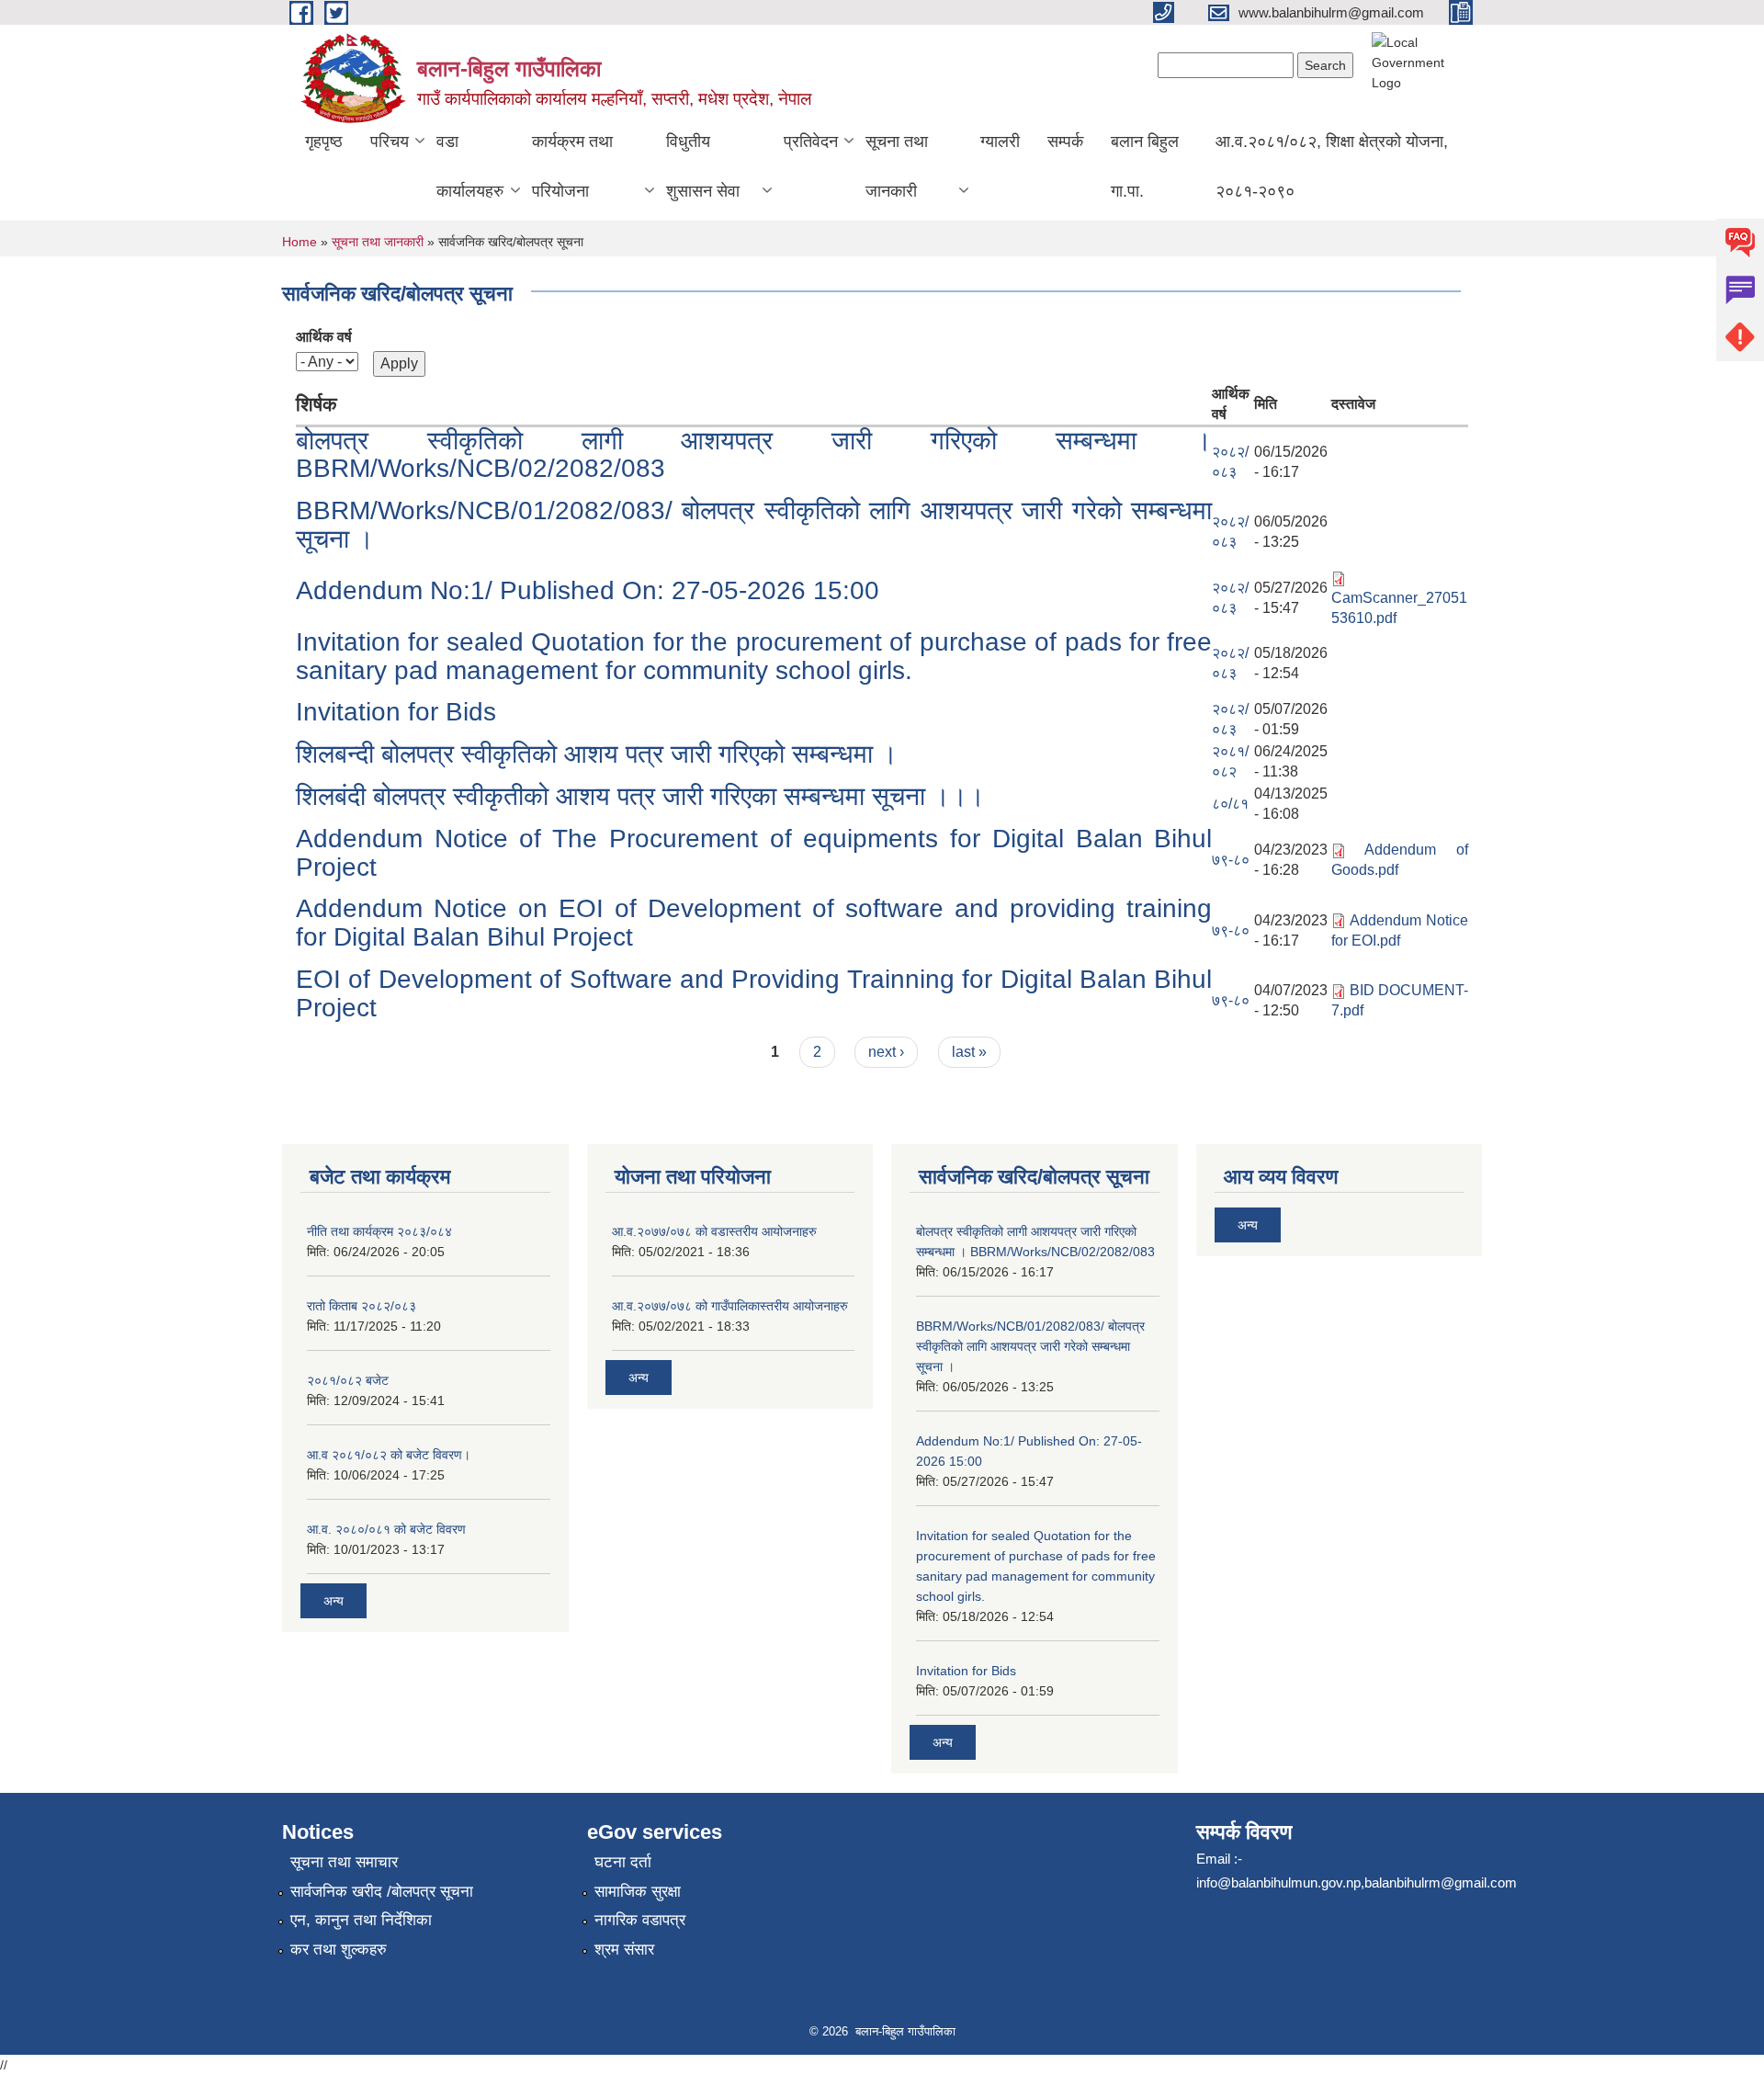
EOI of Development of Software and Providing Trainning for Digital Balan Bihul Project (754, 993)
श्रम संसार (624, 1950)
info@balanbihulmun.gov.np (1278, 1882)
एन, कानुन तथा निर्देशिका (361, 1920)
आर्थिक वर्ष (324, 337)
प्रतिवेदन (811, 142)
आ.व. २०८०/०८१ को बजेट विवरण (386, 1529)
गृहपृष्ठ (324, 142)
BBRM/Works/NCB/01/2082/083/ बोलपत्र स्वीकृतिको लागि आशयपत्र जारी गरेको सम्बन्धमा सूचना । (754, 525)
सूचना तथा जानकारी (897, 166)
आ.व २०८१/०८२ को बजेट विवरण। (389, 1455)
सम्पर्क (1065, 142)
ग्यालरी (1000, 142)
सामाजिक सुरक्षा (638, 1892)
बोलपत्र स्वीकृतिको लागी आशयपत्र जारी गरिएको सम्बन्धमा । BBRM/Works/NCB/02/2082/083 (754, 455)
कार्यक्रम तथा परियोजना (572, 166)
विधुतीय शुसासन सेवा (703, 166)
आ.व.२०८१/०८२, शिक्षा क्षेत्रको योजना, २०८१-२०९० (1332, 166)
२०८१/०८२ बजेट (348, 1380)
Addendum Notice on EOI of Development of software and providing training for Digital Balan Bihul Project (754, 923)
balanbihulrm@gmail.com (1441, 1882)
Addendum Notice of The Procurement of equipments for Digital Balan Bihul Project (754, 853)
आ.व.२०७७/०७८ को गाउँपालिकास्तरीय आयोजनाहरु (730, 1306)
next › (886, 1052)
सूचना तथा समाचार (344, 1862)
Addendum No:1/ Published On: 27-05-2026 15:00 (588, 590)
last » (969, 1052)
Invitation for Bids (396, 712)
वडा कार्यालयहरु (470, 166)
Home (300, 242)
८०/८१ (1230, 804)
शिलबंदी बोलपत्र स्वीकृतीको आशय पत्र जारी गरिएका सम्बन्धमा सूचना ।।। (640, 796)
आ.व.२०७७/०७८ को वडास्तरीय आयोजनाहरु (714, 1231)
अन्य (334, 1601)
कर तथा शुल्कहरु (339, 1950)
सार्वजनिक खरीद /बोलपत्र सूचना (382, 1892)
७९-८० (1231, 860)
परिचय (390, 142)
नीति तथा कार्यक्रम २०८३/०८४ (379, 1231)
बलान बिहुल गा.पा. (1145, 166)
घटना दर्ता (623, 1862)
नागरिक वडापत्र (640, 1920)
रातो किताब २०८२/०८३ (362, 1306)
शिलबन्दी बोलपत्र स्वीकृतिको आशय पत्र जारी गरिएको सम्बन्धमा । (597, 754)
